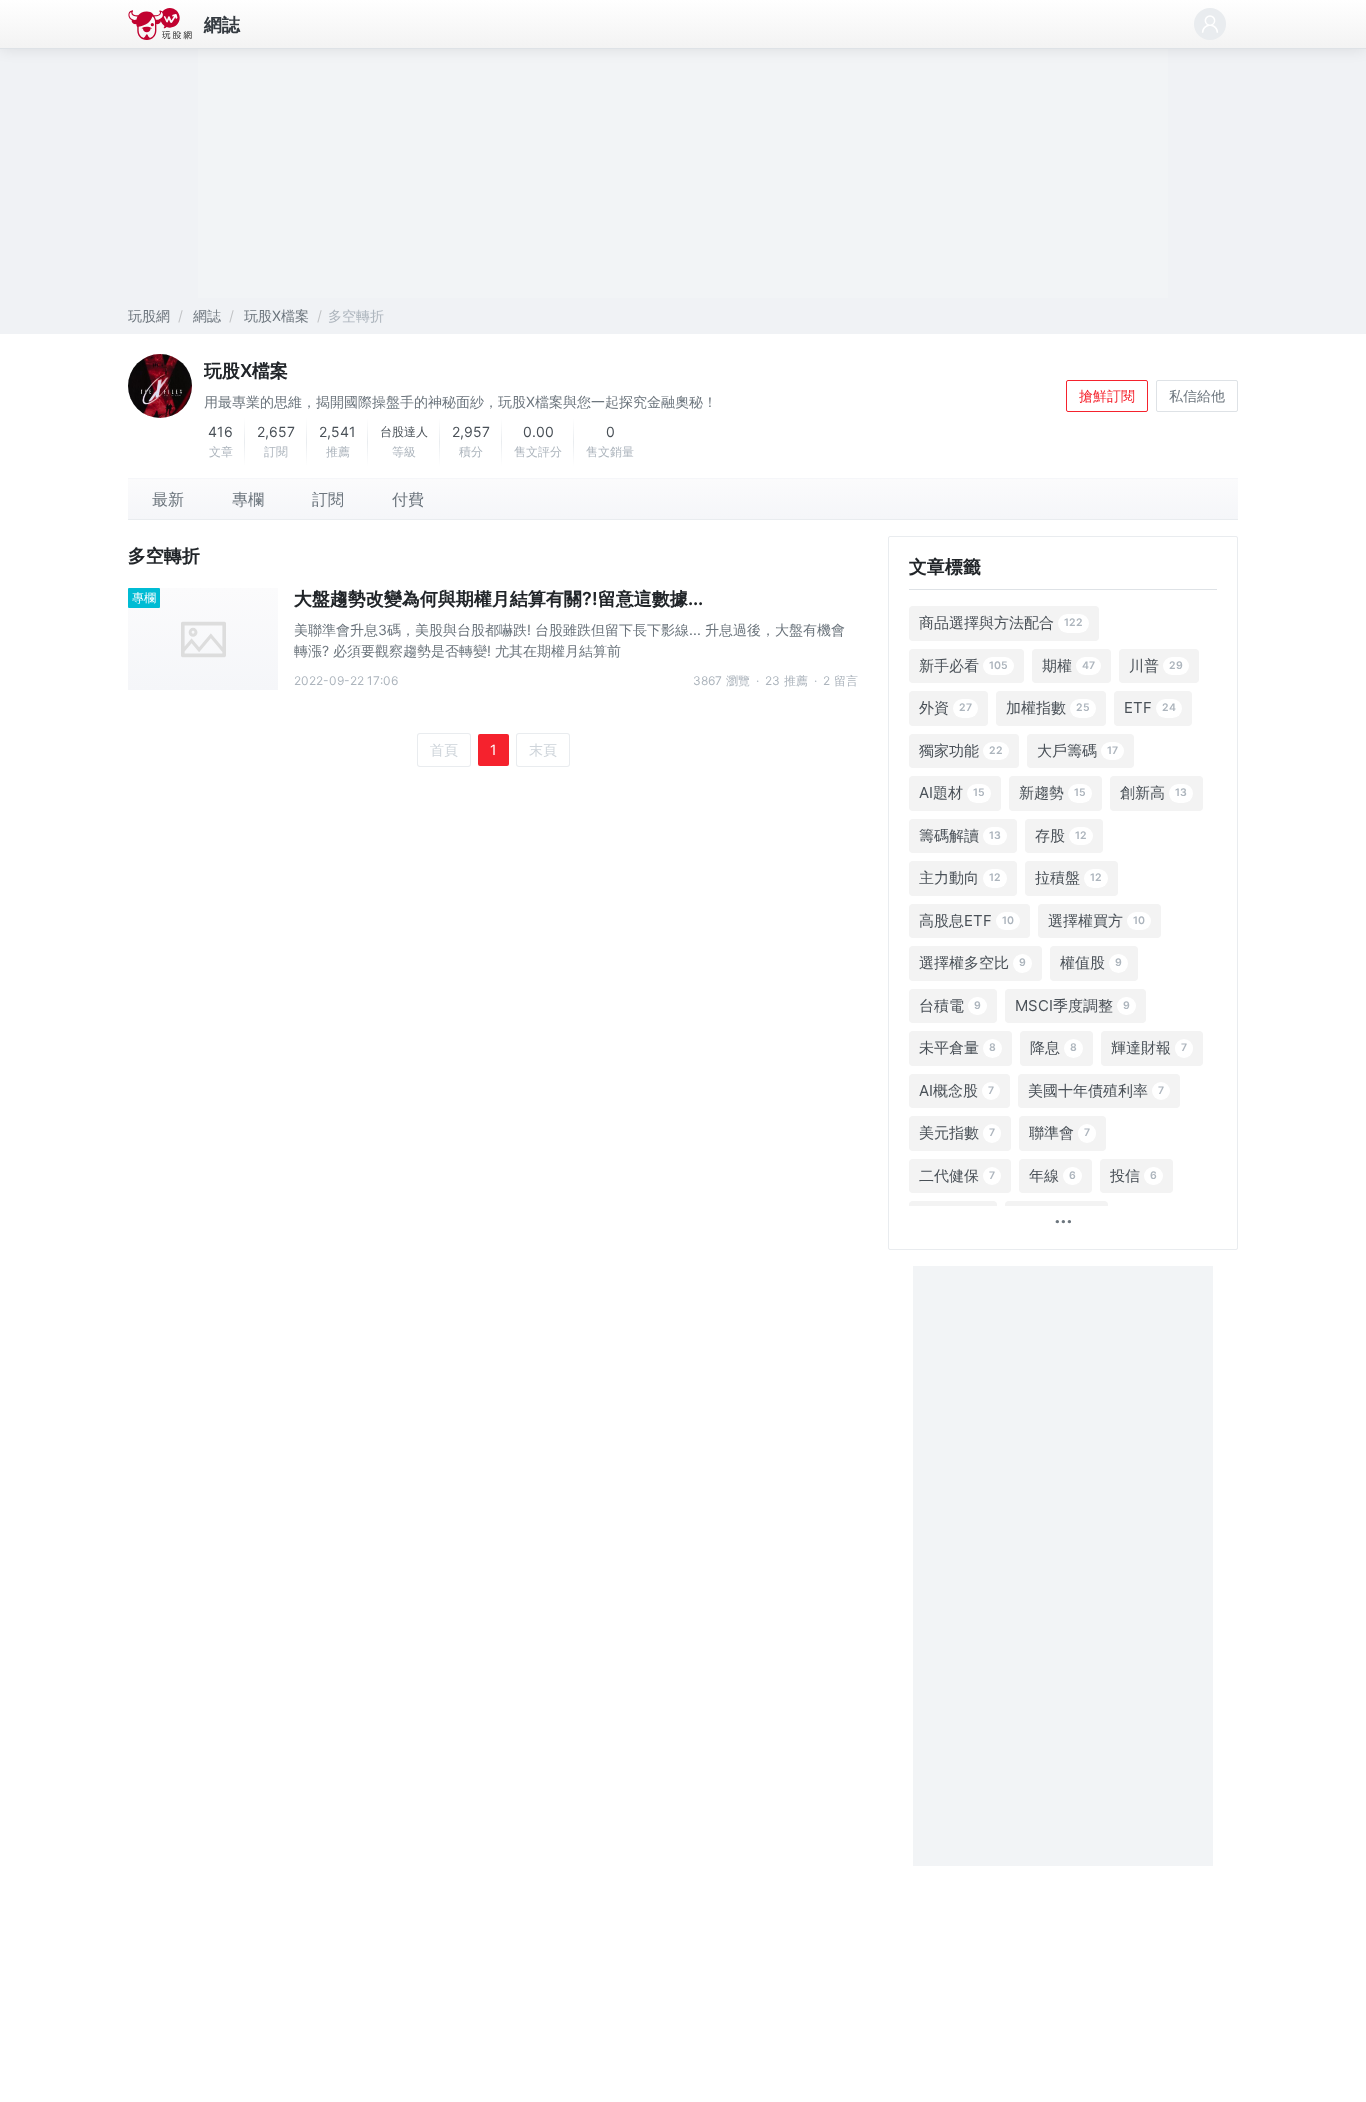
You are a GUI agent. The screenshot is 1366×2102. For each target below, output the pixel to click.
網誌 (222, 24)
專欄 (144, 597)
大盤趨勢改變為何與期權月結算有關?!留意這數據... (498, 598)
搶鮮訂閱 (1107, 395)
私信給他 (1197, 395)
